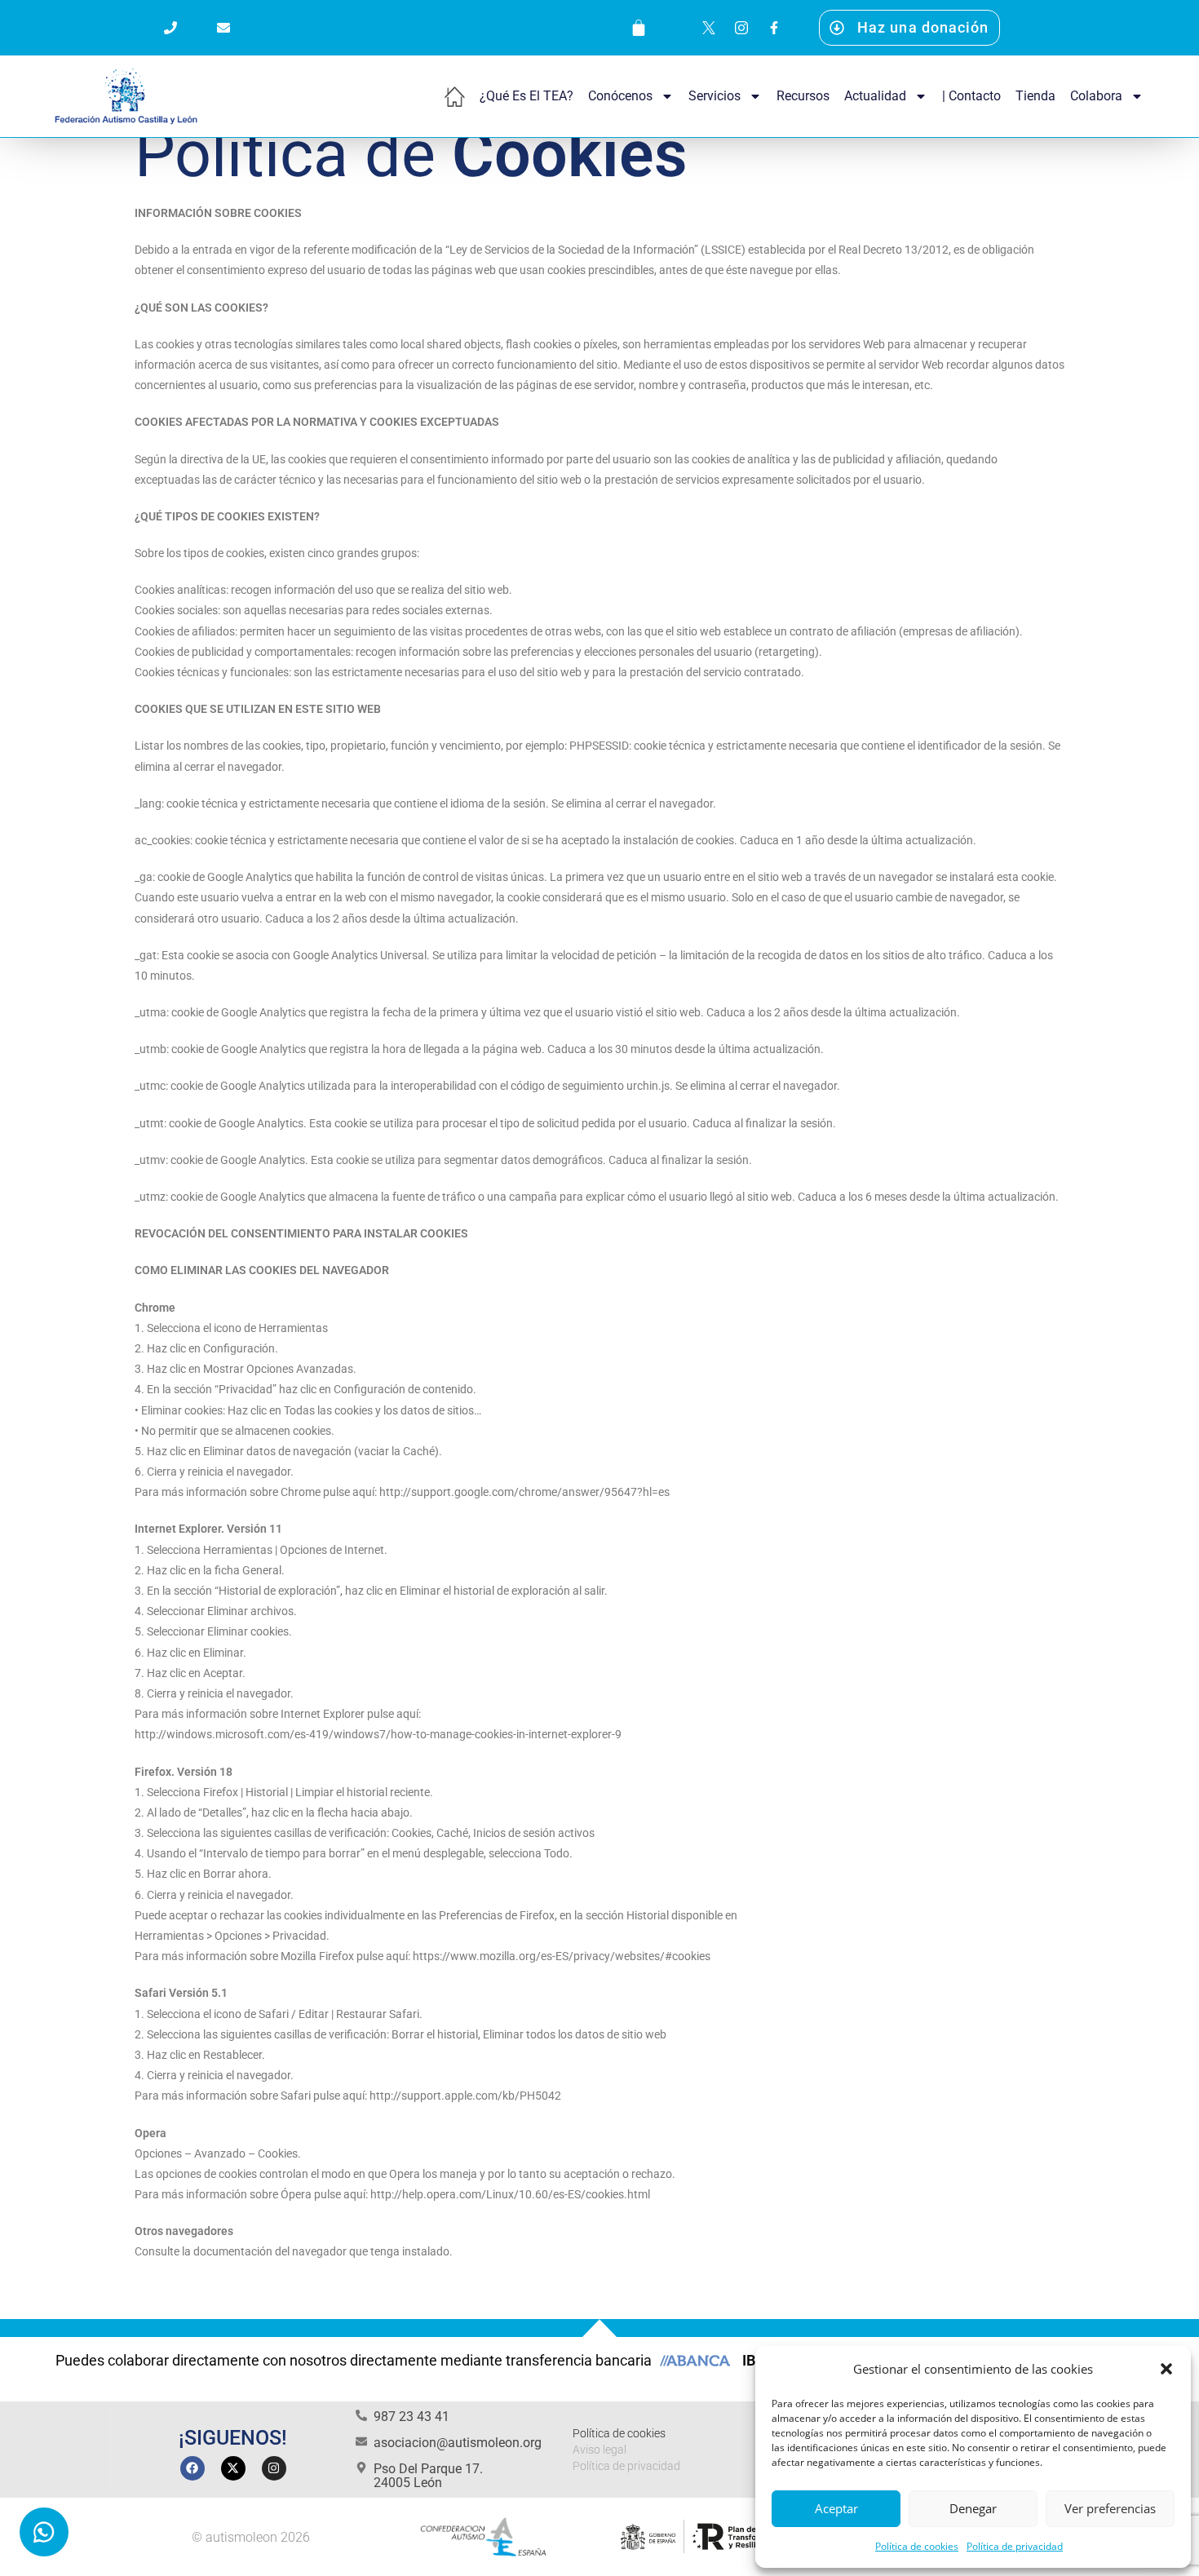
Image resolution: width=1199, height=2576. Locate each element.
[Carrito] (639, 28)
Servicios (715, 96)
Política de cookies (917, 2546)
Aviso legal (599, 2450)
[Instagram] (274, 2468)
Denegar (973, 2508)
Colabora (1096, 96)
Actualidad (875, 96)
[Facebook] (192, 2468)
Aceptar (836, 2508)
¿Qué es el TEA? (526, 96)
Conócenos (620, 96)
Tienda (1035, 96)
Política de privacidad (1015, 2546)
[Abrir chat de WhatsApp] (44, 2532)
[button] (1166, 2369)
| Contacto (971, 96)
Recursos (803, 96)
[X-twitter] (233, 2468)
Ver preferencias (1110, 2508)
